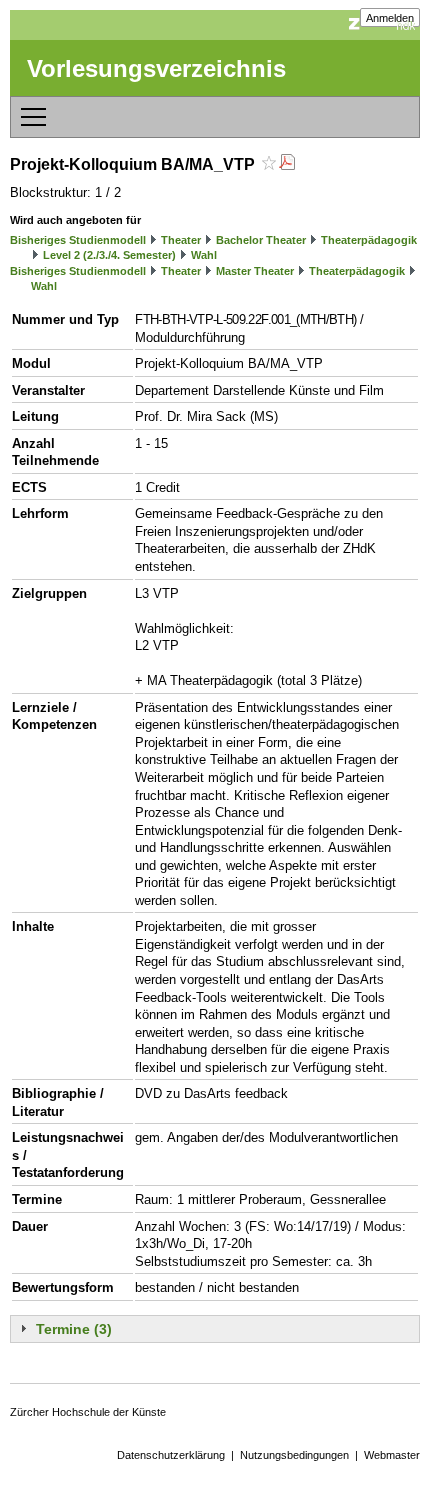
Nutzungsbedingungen (294, 1455)
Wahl (204, 255)
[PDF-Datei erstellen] (287, 164)
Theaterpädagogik (369, 240)
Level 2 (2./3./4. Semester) (109, 255)
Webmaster (392, 1455)
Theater (181, 240)
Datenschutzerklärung (171, 1455)
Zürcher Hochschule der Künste (88, 1412)
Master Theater (255, 271)
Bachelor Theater (261, 240)
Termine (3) (74, 1329)
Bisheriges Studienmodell (78, 240)
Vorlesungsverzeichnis (156, 68)
